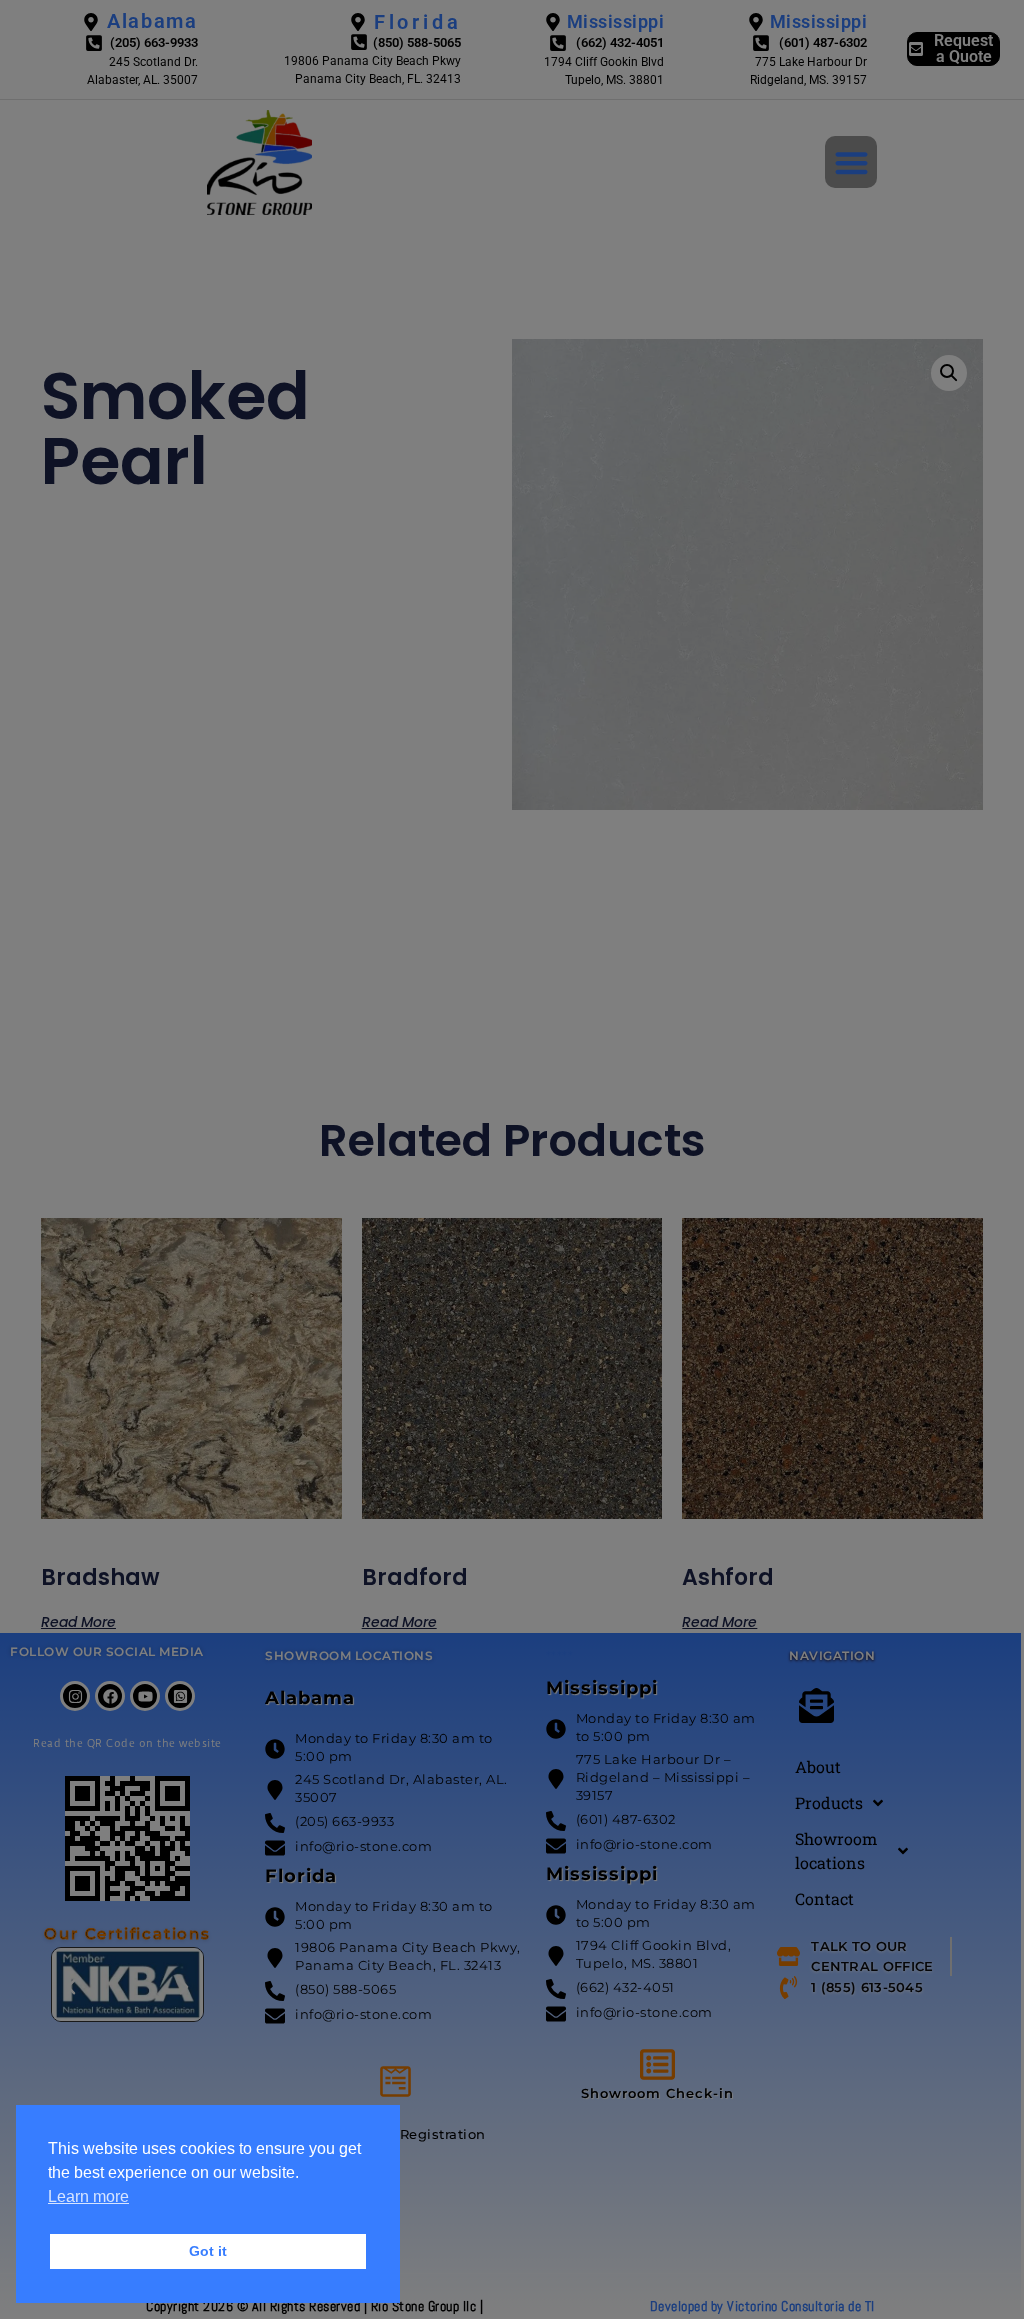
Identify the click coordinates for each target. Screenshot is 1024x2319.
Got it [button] (208, 2251)
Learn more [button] (88, 2196)
